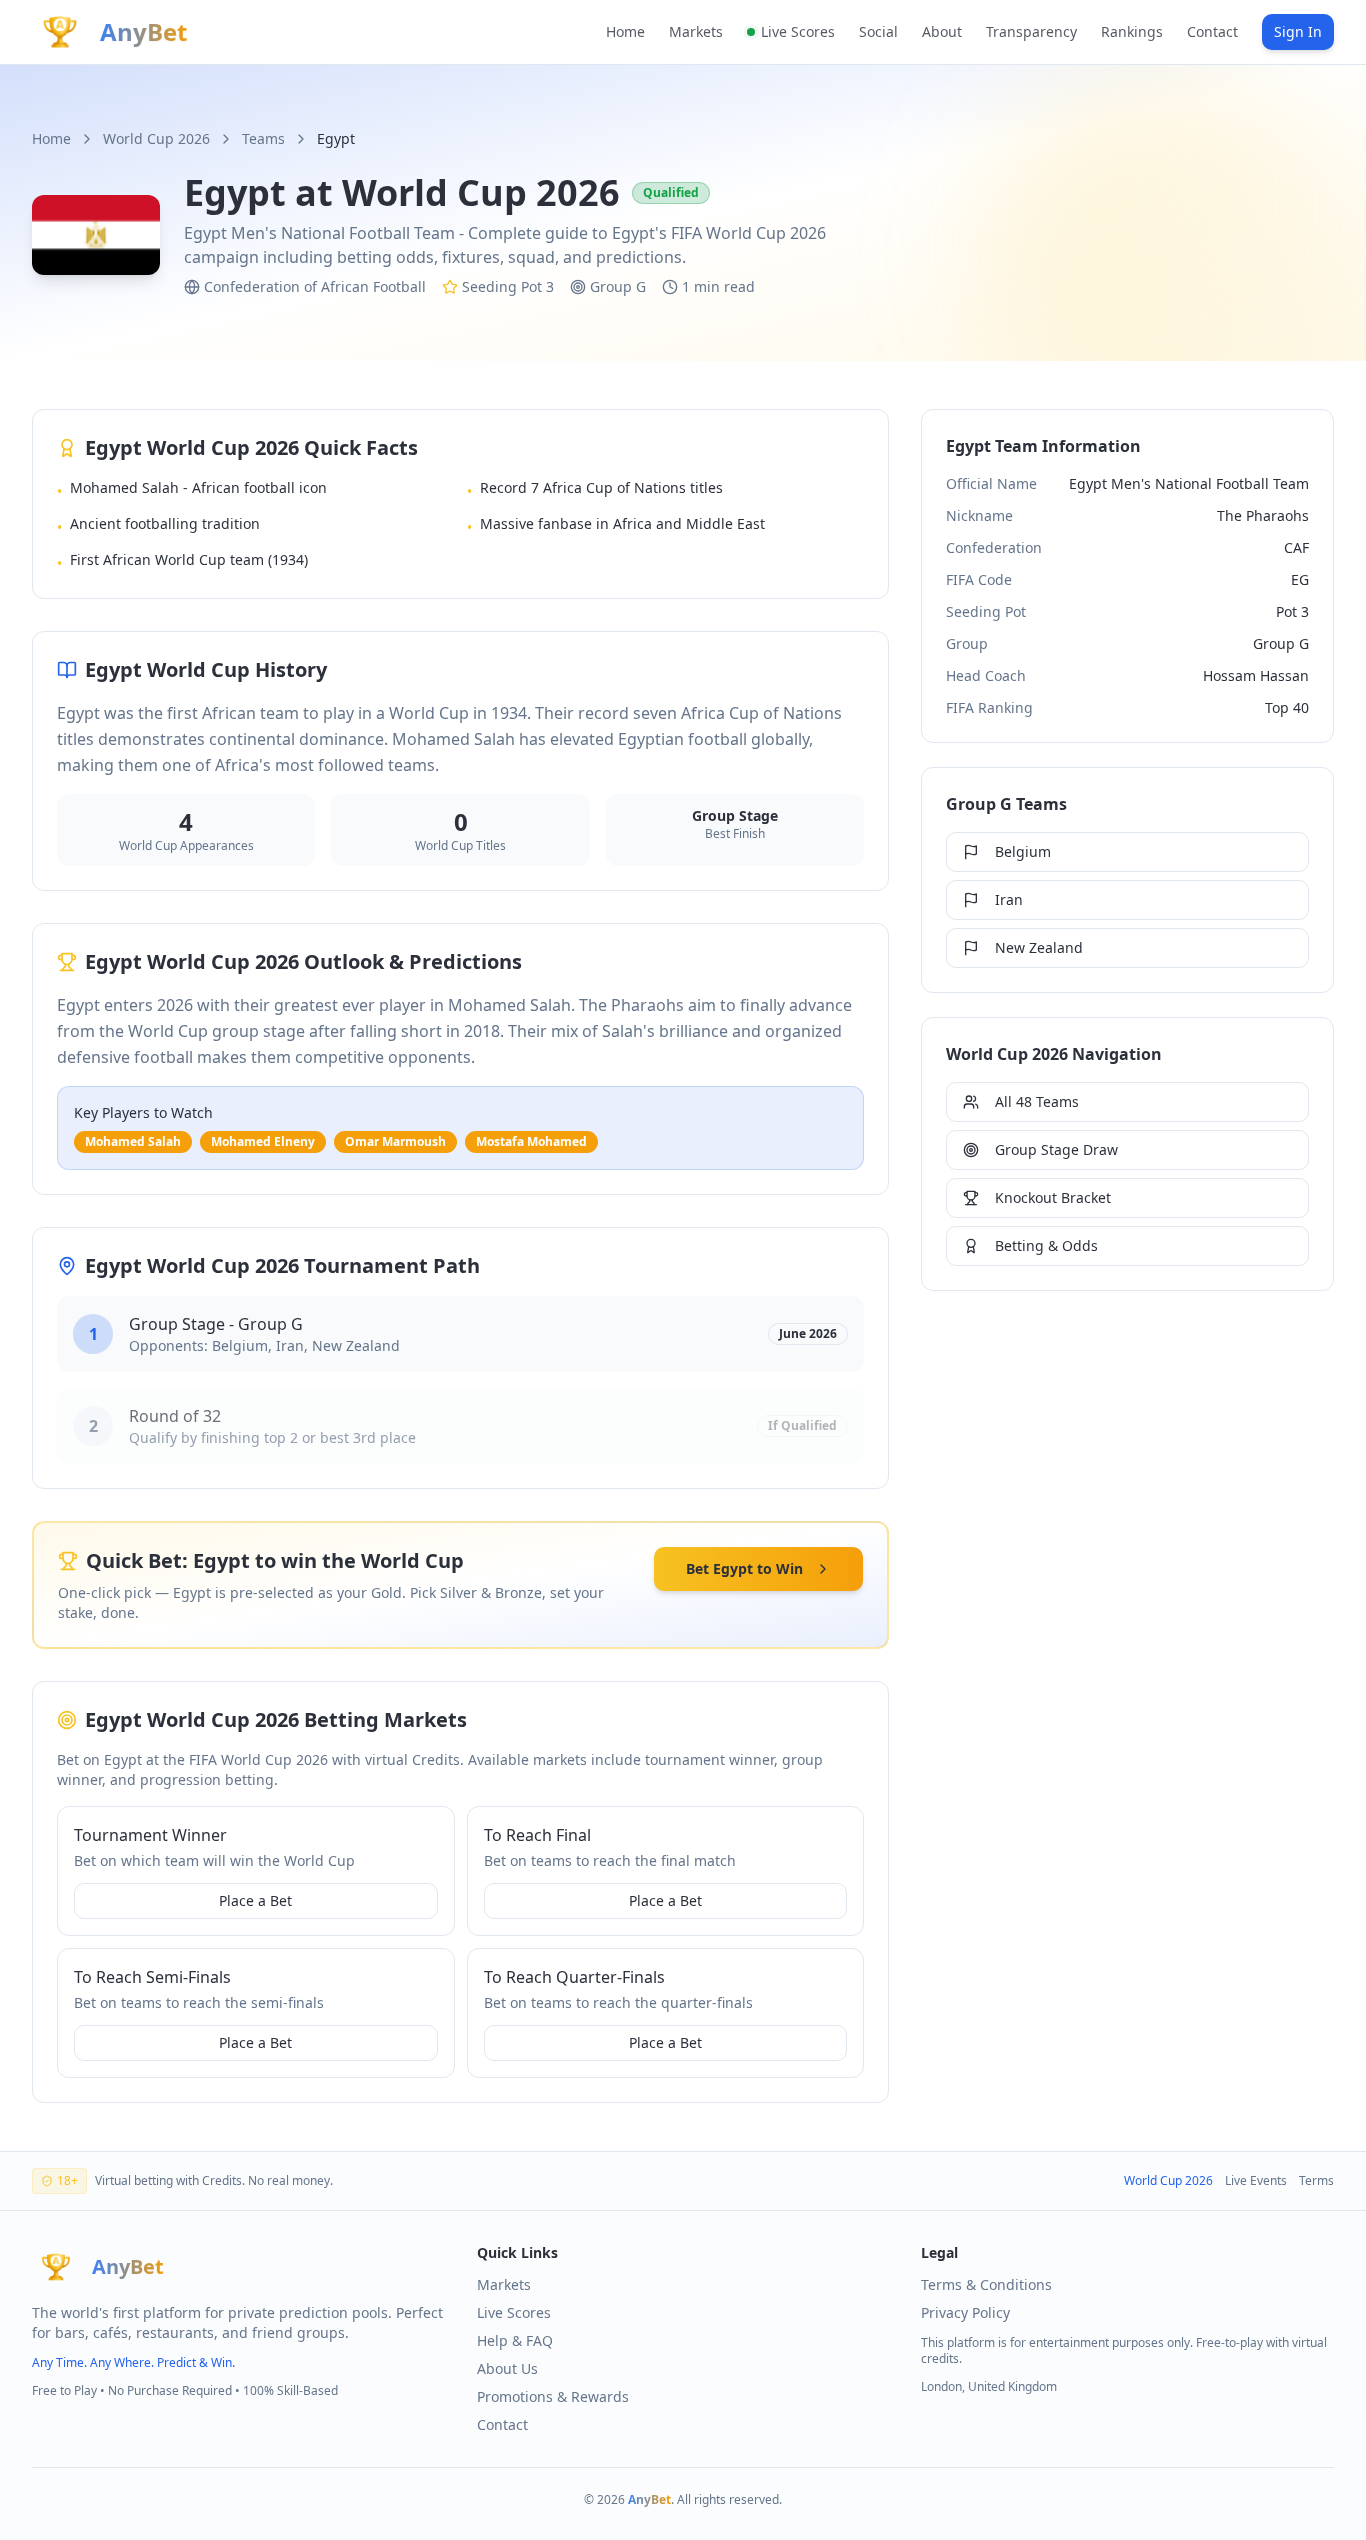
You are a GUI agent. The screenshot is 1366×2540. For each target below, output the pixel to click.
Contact (1212, 31)
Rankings (1132, 31)
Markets (696, 31)
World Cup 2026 (156, 138)
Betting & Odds (1046, 1245)
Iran (1009, 899)
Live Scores (798, 31)
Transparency (1031, 31)
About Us (507, 2368)
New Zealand (1039, 947)
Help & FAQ (515, 2340)
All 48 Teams (1037, 1101)
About (942, 31)
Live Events (1256, 2181)
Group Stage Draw (1056, 1149)
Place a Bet (255, 1900)
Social (878, 31)
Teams (263, 138)
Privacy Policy (965, 2312)
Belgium (1023, 851)
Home (625, 31)
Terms (1316, 2181)
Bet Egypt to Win (744, 1568)
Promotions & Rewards (553, 2396)
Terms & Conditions (986, 2284)
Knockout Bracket (1053, 1197)
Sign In (1298, 31)
